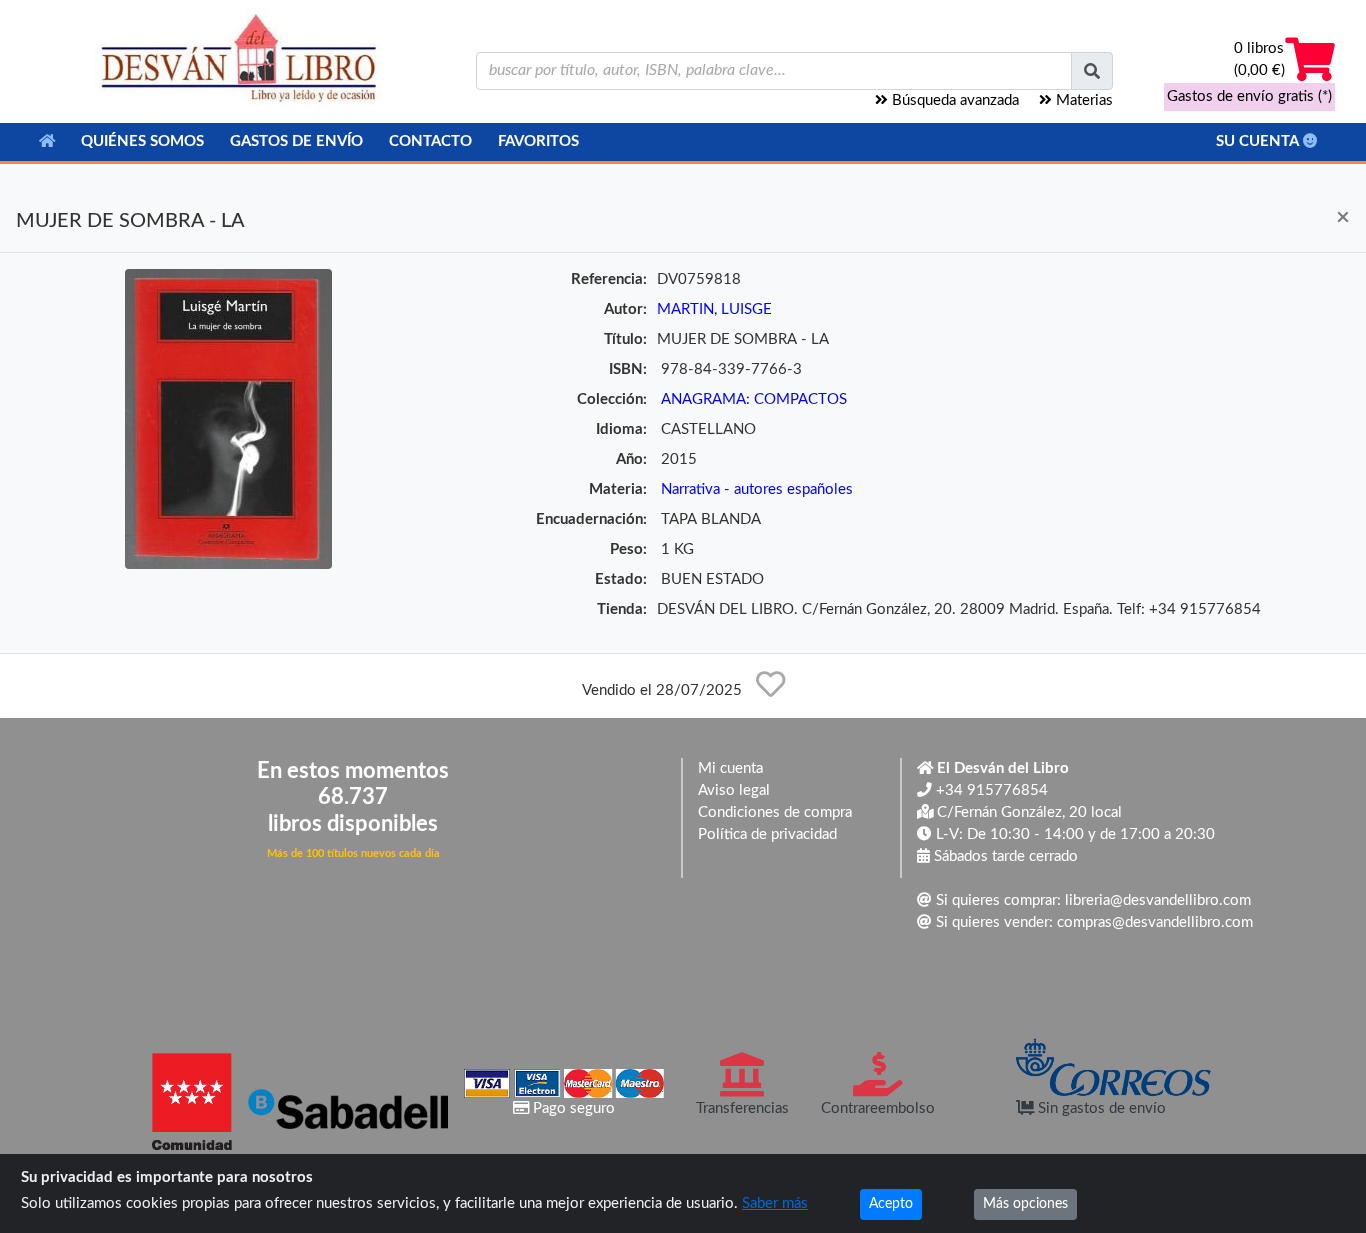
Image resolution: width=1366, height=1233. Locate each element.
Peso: (628, 549)
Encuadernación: (591, 519)
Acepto (891, 1204)
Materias (1082, 100)
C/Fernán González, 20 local (1027, 812)
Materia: (618, 489)
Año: (631, 459)
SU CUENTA (1259, 141)
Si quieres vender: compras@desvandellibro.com (1092, 922)
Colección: (612, 399)
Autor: (625, 309)
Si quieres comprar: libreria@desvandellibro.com (1091, 900)
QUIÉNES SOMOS (142, 141)
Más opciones (1025, 1204)
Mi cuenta (730, 768)
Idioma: (621, 429)
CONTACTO (430, 141)
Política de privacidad (767, 834)
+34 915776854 (990, 790)
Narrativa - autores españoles (757, 489)
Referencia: (609, 279)
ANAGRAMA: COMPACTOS (754, 399)
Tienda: (622, 609)
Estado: (621, 579)
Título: (625, 339)
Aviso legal (734, 790)
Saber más (775, 1203)
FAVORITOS (538, 141)
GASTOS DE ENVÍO (296, 141)
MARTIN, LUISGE (714, 309)
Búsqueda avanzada (953, 100)
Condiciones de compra (775, 812)
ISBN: (628, 369)
